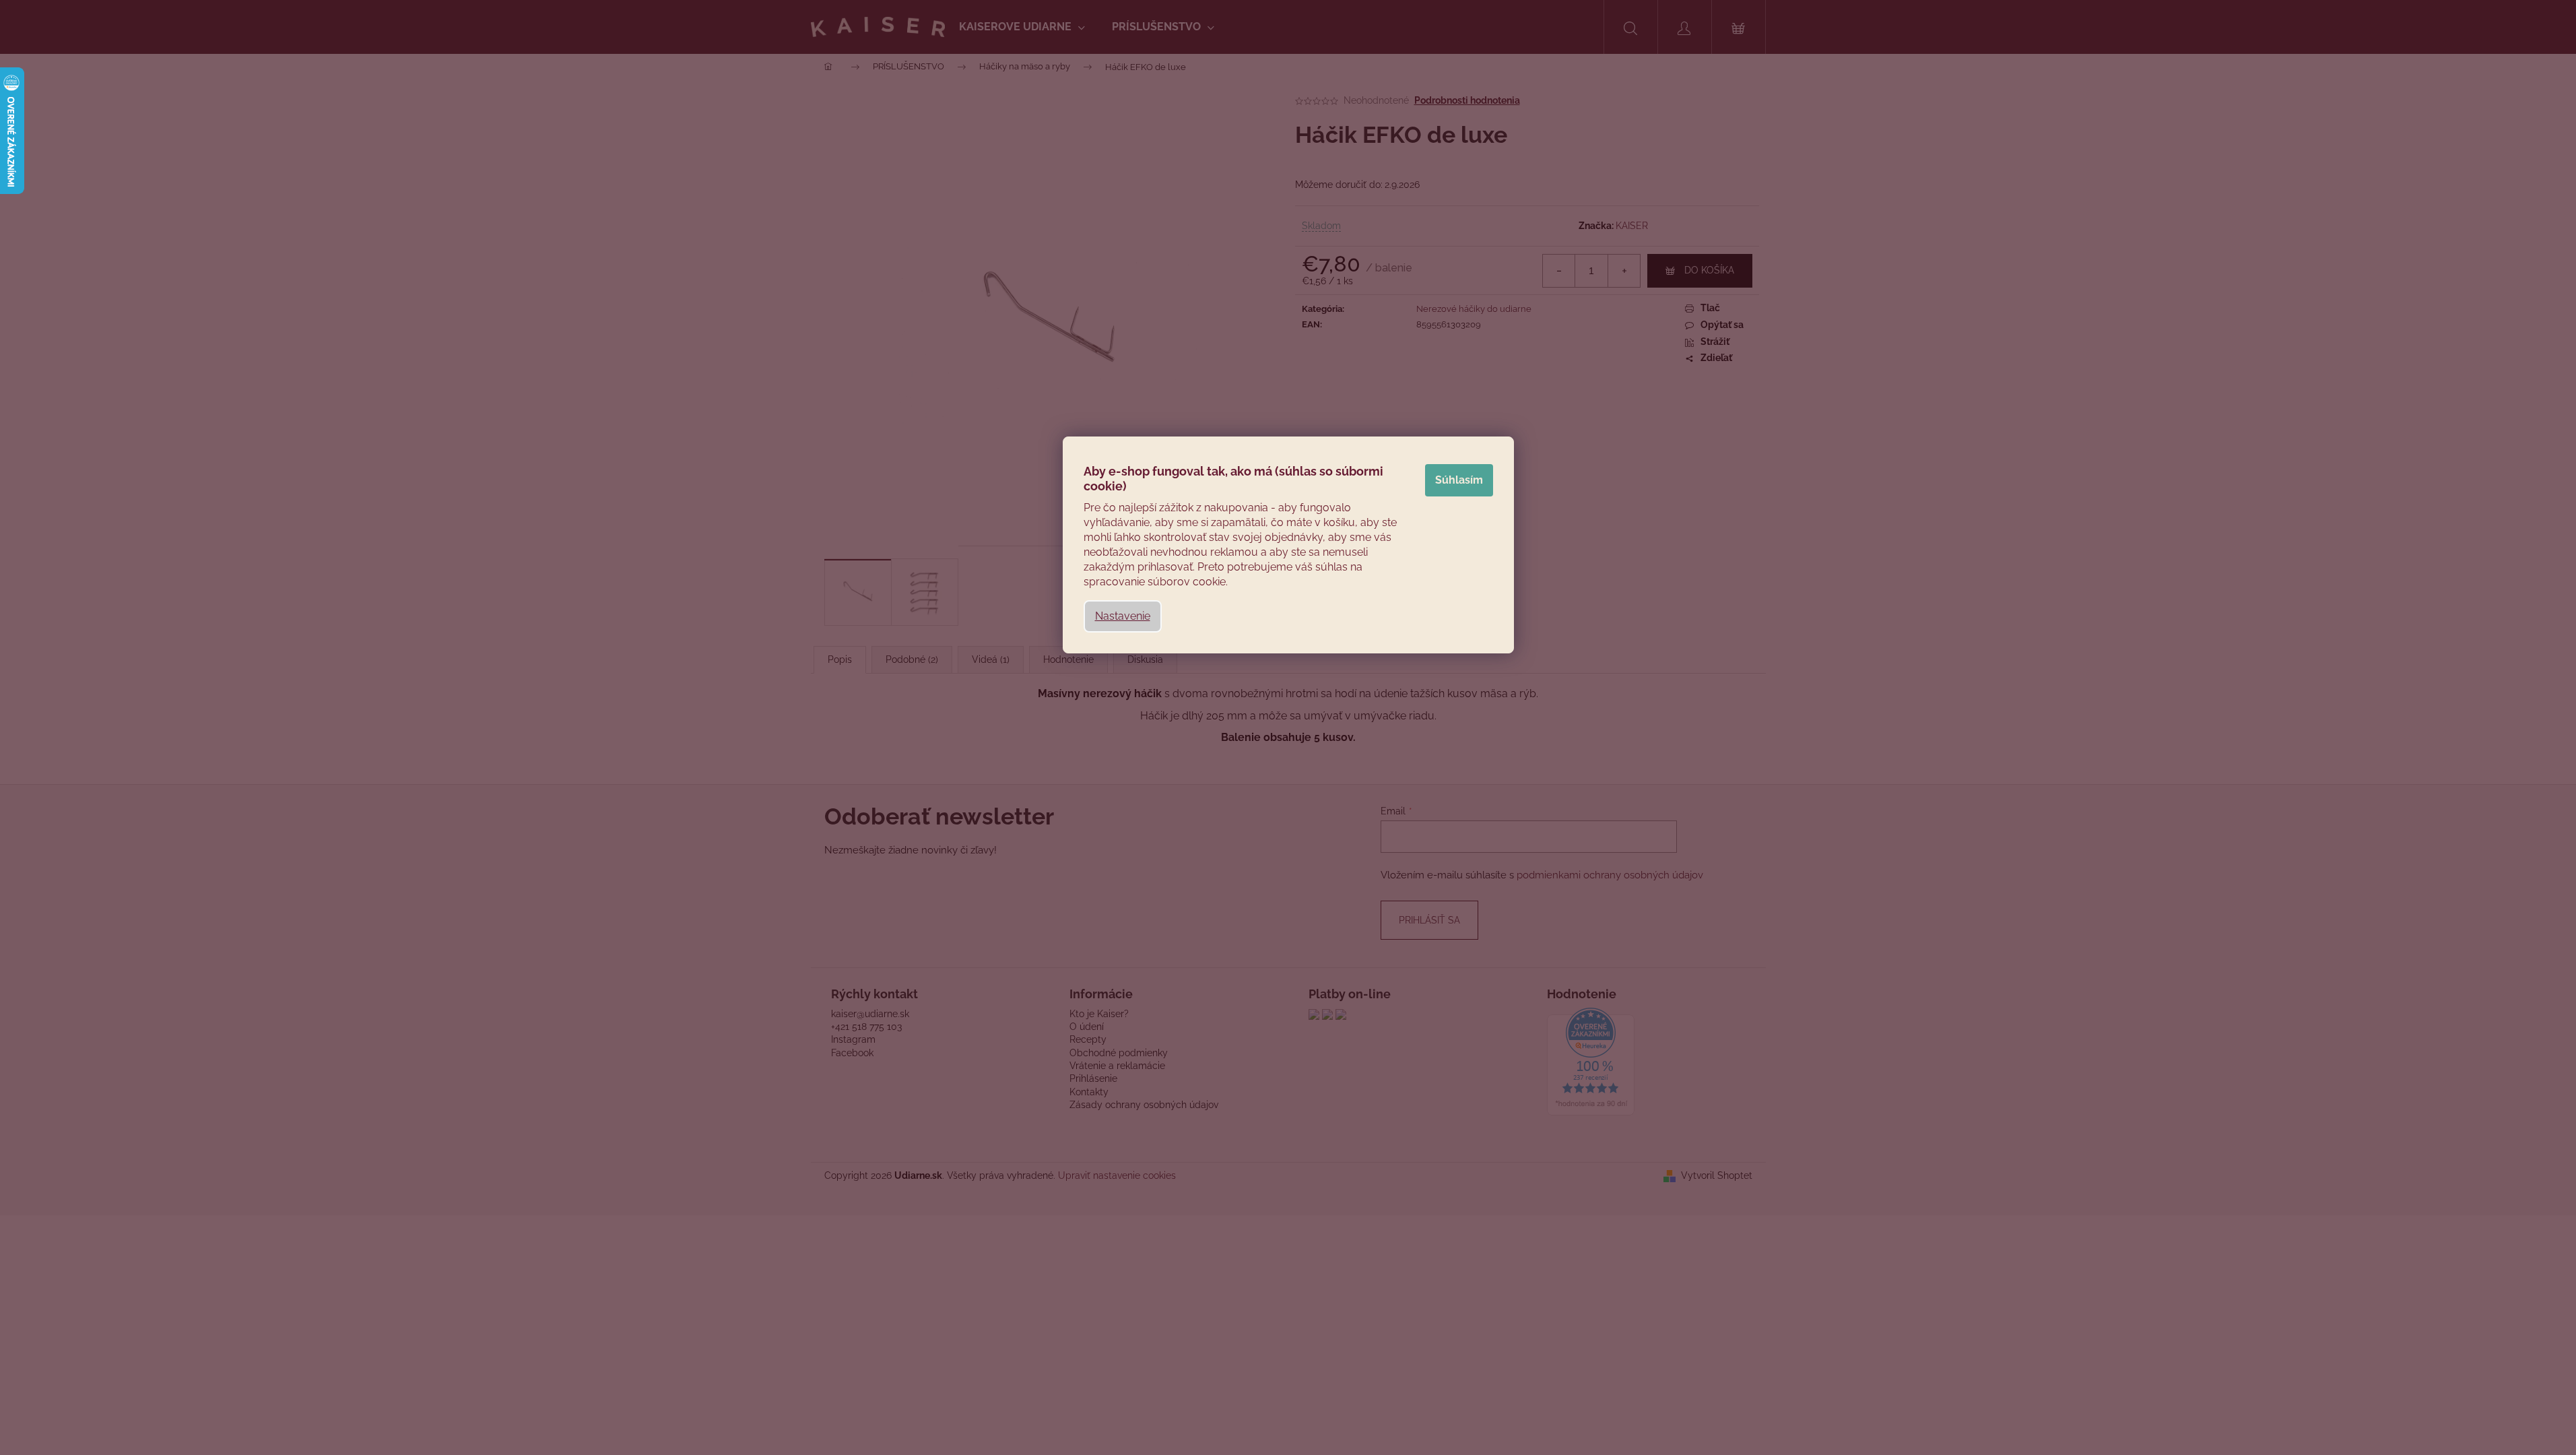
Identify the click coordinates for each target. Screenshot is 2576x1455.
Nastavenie (1123, 616)
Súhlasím (1459, 480)
